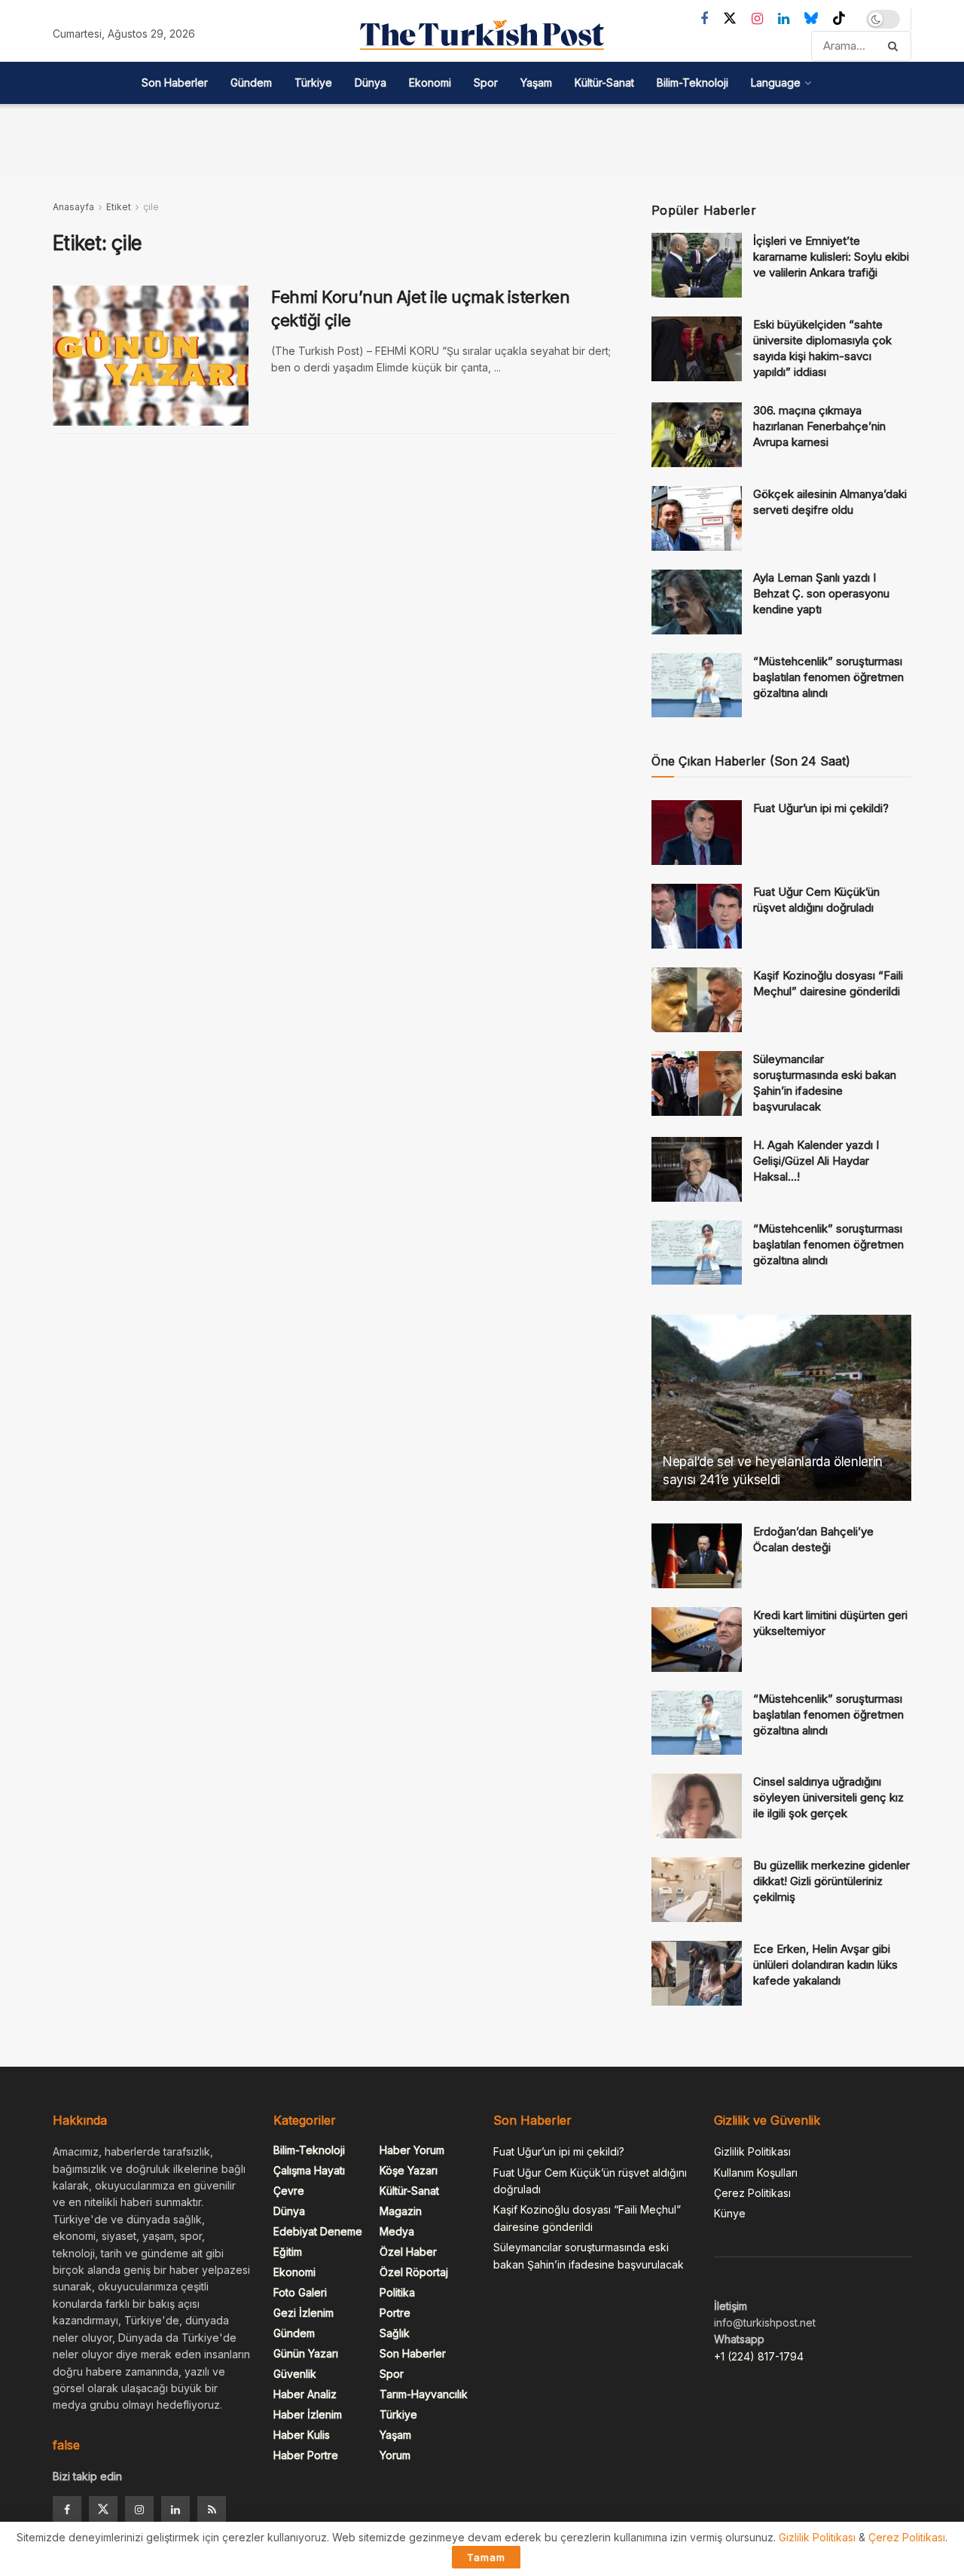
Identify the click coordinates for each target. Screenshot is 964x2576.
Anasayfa (73, 207)
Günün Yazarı (306, 2353)
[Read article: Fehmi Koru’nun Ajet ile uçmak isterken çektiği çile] (151, 356)
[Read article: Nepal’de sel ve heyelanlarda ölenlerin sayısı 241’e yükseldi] (781, 1408)
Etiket (119, 207)
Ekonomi (430, 83)
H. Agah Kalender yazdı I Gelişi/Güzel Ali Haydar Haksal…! (816, 1161)
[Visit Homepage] (482, 35)
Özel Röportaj (414, 2272)
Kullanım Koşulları (756, 2173)
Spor (486, 83)
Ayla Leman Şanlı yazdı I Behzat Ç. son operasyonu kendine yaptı (821, 593)
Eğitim (288, 2252)
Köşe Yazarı (409, 2170)
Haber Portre (306, 2455)
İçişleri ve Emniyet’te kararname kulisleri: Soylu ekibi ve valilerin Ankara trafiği (831, 257)
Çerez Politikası (752, 2193)
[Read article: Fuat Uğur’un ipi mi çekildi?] (697, 833)
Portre (395, 2313)
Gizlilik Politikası (752, 2151)
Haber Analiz (305, 2394)
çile (151, 207)
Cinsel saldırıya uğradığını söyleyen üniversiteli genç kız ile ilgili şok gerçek (828, 1797)
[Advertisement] (482, 138)
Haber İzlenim (308, 2414)
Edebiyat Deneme (318, 2231)
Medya (397, 2231)
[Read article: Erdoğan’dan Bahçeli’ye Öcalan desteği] (697, 1556)
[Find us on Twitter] (730, 19)
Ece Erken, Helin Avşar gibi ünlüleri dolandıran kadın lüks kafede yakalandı (825, 1965)
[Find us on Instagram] (757, 19)
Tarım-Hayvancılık (424, 2394)
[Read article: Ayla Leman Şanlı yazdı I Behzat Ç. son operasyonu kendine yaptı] (697, 602)
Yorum (395, 2455)
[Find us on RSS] (212, 2510)
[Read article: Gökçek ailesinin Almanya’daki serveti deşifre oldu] (697, 518)
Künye (730, 2213)
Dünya (371, 83)
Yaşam (536, 83)
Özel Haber (408, 2252)
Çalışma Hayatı (309, 2170)
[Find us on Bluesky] (811, 19)
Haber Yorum (412, 2150)
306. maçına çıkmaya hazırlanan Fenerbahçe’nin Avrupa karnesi (819, 426)
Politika (397, 2292)
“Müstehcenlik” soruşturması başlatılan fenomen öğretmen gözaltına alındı (828, 677)
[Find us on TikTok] (839, 19)
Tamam (486, 2557)
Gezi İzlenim (304, 2313)
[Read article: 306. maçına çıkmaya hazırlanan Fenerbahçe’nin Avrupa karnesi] (697, 435)
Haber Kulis (302, 2435)
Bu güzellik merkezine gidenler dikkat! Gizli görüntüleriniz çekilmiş (831, 1881)
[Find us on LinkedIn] (784, 19)
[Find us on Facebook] (704, 19)
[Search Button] (896, 46)
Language (776, 83)
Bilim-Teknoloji (692, 83)
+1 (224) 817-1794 (759, 2356)
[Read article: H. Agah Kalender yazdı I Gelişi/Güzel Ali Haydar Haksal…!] (697, 1169)
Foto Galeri (300, 2292)
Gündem (251, 83)
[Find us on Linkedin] (175, 2510)
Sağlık (395, 2333)
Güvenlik (295, 2374)
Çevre (289, 2191)
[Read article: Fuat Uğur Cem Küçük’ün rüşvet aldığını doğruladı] (697, 916)
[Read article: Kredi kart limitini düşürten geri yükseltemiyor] (697, 1639)
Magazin (401, 2211)
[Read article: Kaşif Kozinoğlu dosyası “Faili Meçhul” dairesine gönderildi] (697, 1000)
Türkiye (313, 83)
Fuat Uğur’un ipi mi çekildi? (821, 808)
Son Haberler (175, 83)
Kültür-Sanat (604, 83)
